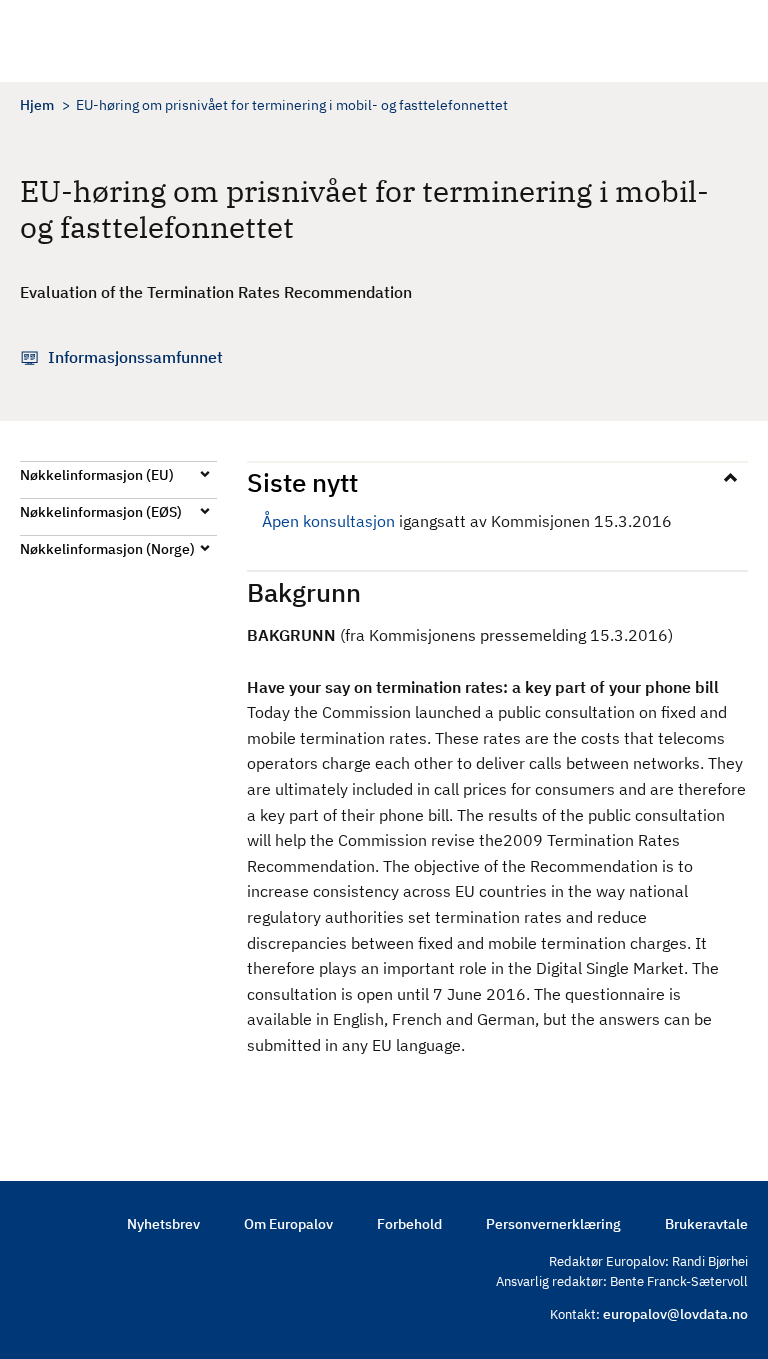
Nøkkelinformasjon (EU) (97, 475)
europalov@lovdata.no (675, 1314)
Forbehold (409, 1224)
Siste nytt (302, 482)
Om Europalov (288, 1224)
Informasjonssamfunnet (135, 357)
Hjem (37, 105)
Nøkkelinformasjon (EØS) (101, 512)
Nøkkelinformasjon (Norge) (107, 549)
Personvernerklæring (553, 1224)
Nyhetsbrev (163, 1224)
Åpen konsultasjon (328, 521)
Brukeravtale (706, 1224)
